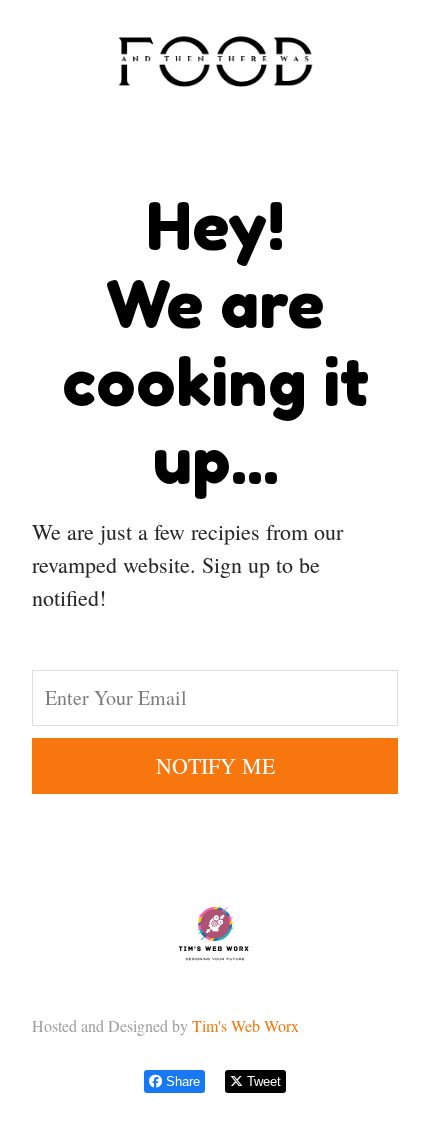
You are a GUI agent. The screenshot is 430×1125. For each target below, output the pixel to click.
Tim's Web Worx (248, 1025)
